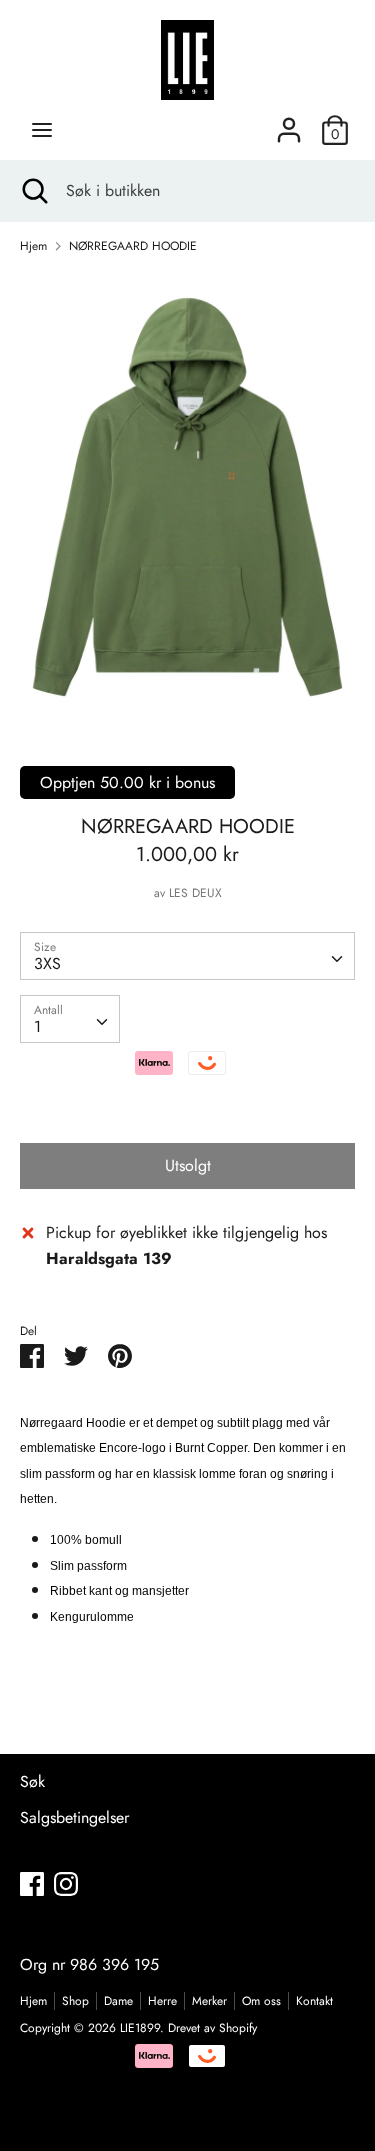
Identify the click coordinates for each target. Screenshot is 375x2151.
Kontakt (314, 2001)
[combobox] (187, 956)
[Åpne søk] (33, 191)
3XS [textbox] (47, 963)
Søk (32, 1781)
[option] (187, 497)
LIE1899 (140, 2028)
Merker (209, 2001)
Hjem (33, 2001)
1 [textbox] (37, 1026)
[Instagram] (66, 1883)
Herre (162, 2001)
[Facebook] (32, 1883)
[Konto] (289, 122)
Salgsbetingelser (74, 1817)
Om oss (261, 2001)
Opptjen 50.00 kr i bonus (127, 782)
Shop (75, 2001)
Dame (118, 2001)
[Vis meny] (42, 130)
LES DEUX (195, 893)
